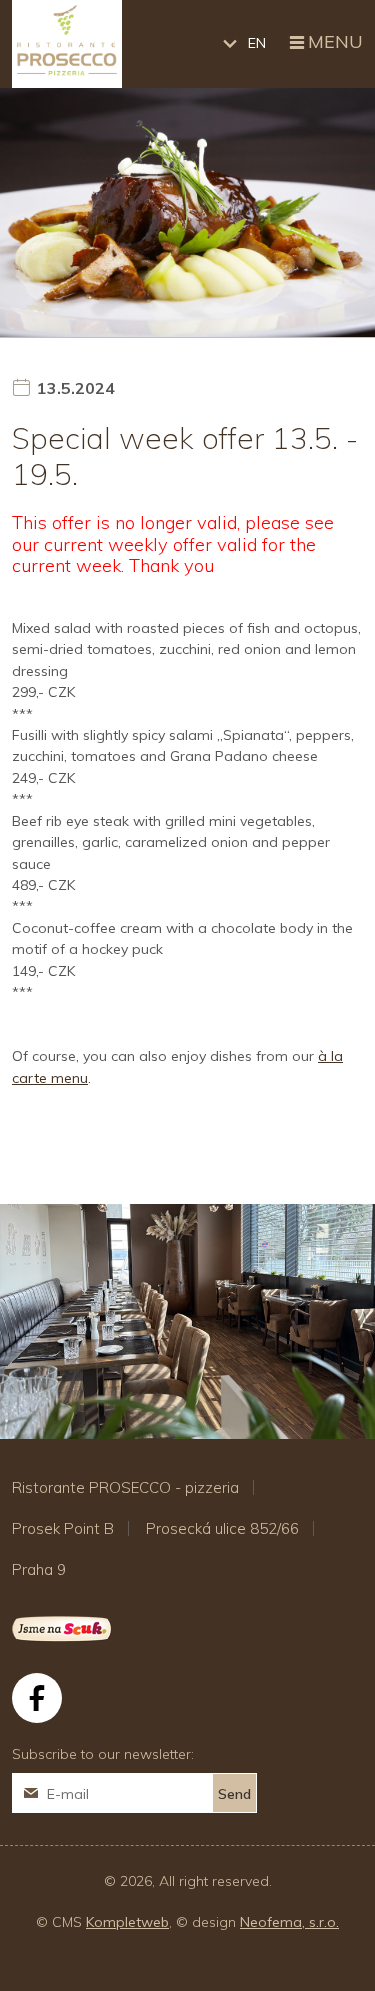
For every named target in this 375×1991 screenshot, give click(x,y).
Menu (335, 42)
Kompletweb (127, 1922)
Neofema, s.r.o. (289, 1922)
